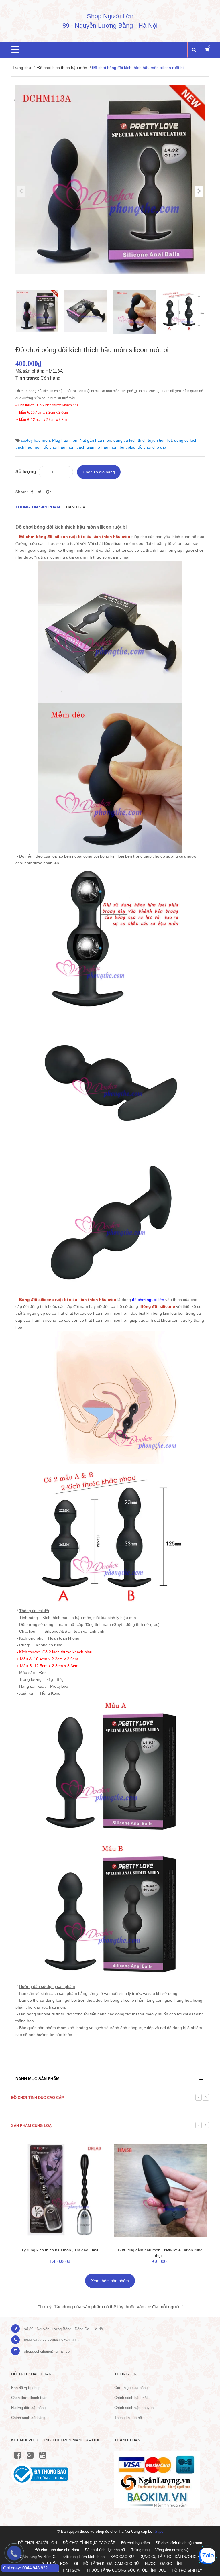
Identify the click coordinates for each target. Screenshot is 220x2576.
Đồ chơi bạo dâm (135, 2543)
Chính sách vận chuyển (134, 2408)
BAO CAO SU (122, 2557)
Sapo (159, 2531)
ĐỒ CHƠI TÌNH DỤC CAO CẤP (89, 2543)
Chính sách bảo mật (131, 2398)
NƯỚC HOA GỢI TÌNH (164, 2564)
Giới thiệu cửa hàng (131, 2388)
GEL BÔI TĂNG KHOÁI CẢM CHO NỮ (107, 2564)
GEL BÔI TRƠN (55, 2564)
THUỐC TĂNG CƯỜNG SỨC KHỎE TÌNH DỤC (126, 2570)
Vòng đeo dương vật (172, 2550)
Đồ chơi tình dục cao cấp (38, 2098)
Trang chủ (22, 68)
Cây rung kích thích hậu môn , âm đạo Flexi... (60, 2250)
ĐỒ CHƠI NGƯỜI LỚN (38, 2543)
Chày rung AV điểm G (38, 2557)
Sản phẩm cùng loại (32, 2126)
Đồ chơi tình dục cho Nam (57, 2550)
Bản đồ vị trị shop (26, 2388)
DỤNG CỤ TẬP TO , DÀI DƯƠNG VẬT (172, 2557)
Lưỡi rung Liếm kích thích (83, 2557)
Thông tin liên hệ (128, 2418)
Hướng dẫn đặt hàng (28, 2408)
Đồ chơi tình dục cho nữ (105, 2550)
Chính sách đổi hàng (28, 2418)
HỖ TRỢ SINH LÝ (187, 2570)
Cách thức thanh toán (29, 2398)
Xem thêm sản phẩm (110, 2281)
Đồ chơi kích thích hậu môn (62, 68)
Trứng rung (140, 2550)
